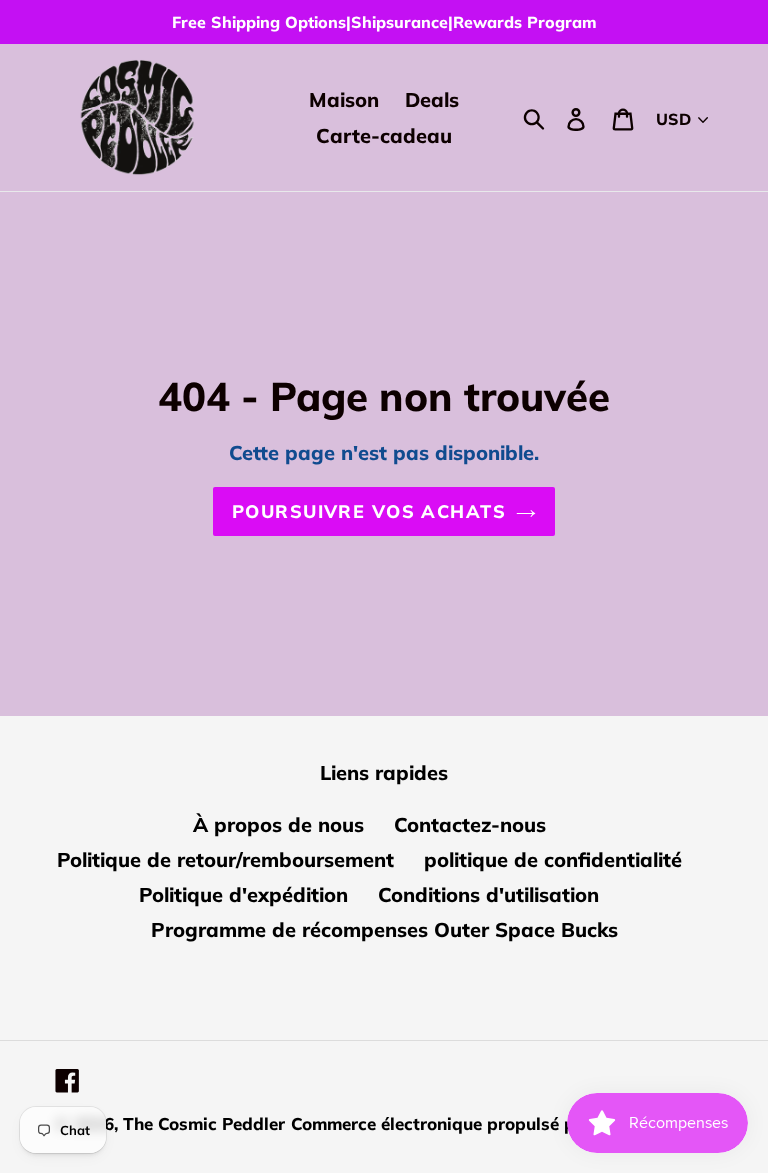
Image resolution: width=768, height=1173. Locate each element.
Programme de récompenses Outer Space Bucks (384, 929)
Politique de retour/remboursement (225, 859)
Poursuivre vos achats (369, 511)
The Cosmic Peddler (204, 1123)
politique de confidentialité (553, 859)
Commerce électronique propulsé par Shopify (476, 1123)
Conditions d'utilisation (488, 894)
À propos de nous (278, 824)
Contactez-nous (470, 824)
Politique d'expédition (243, 894)
